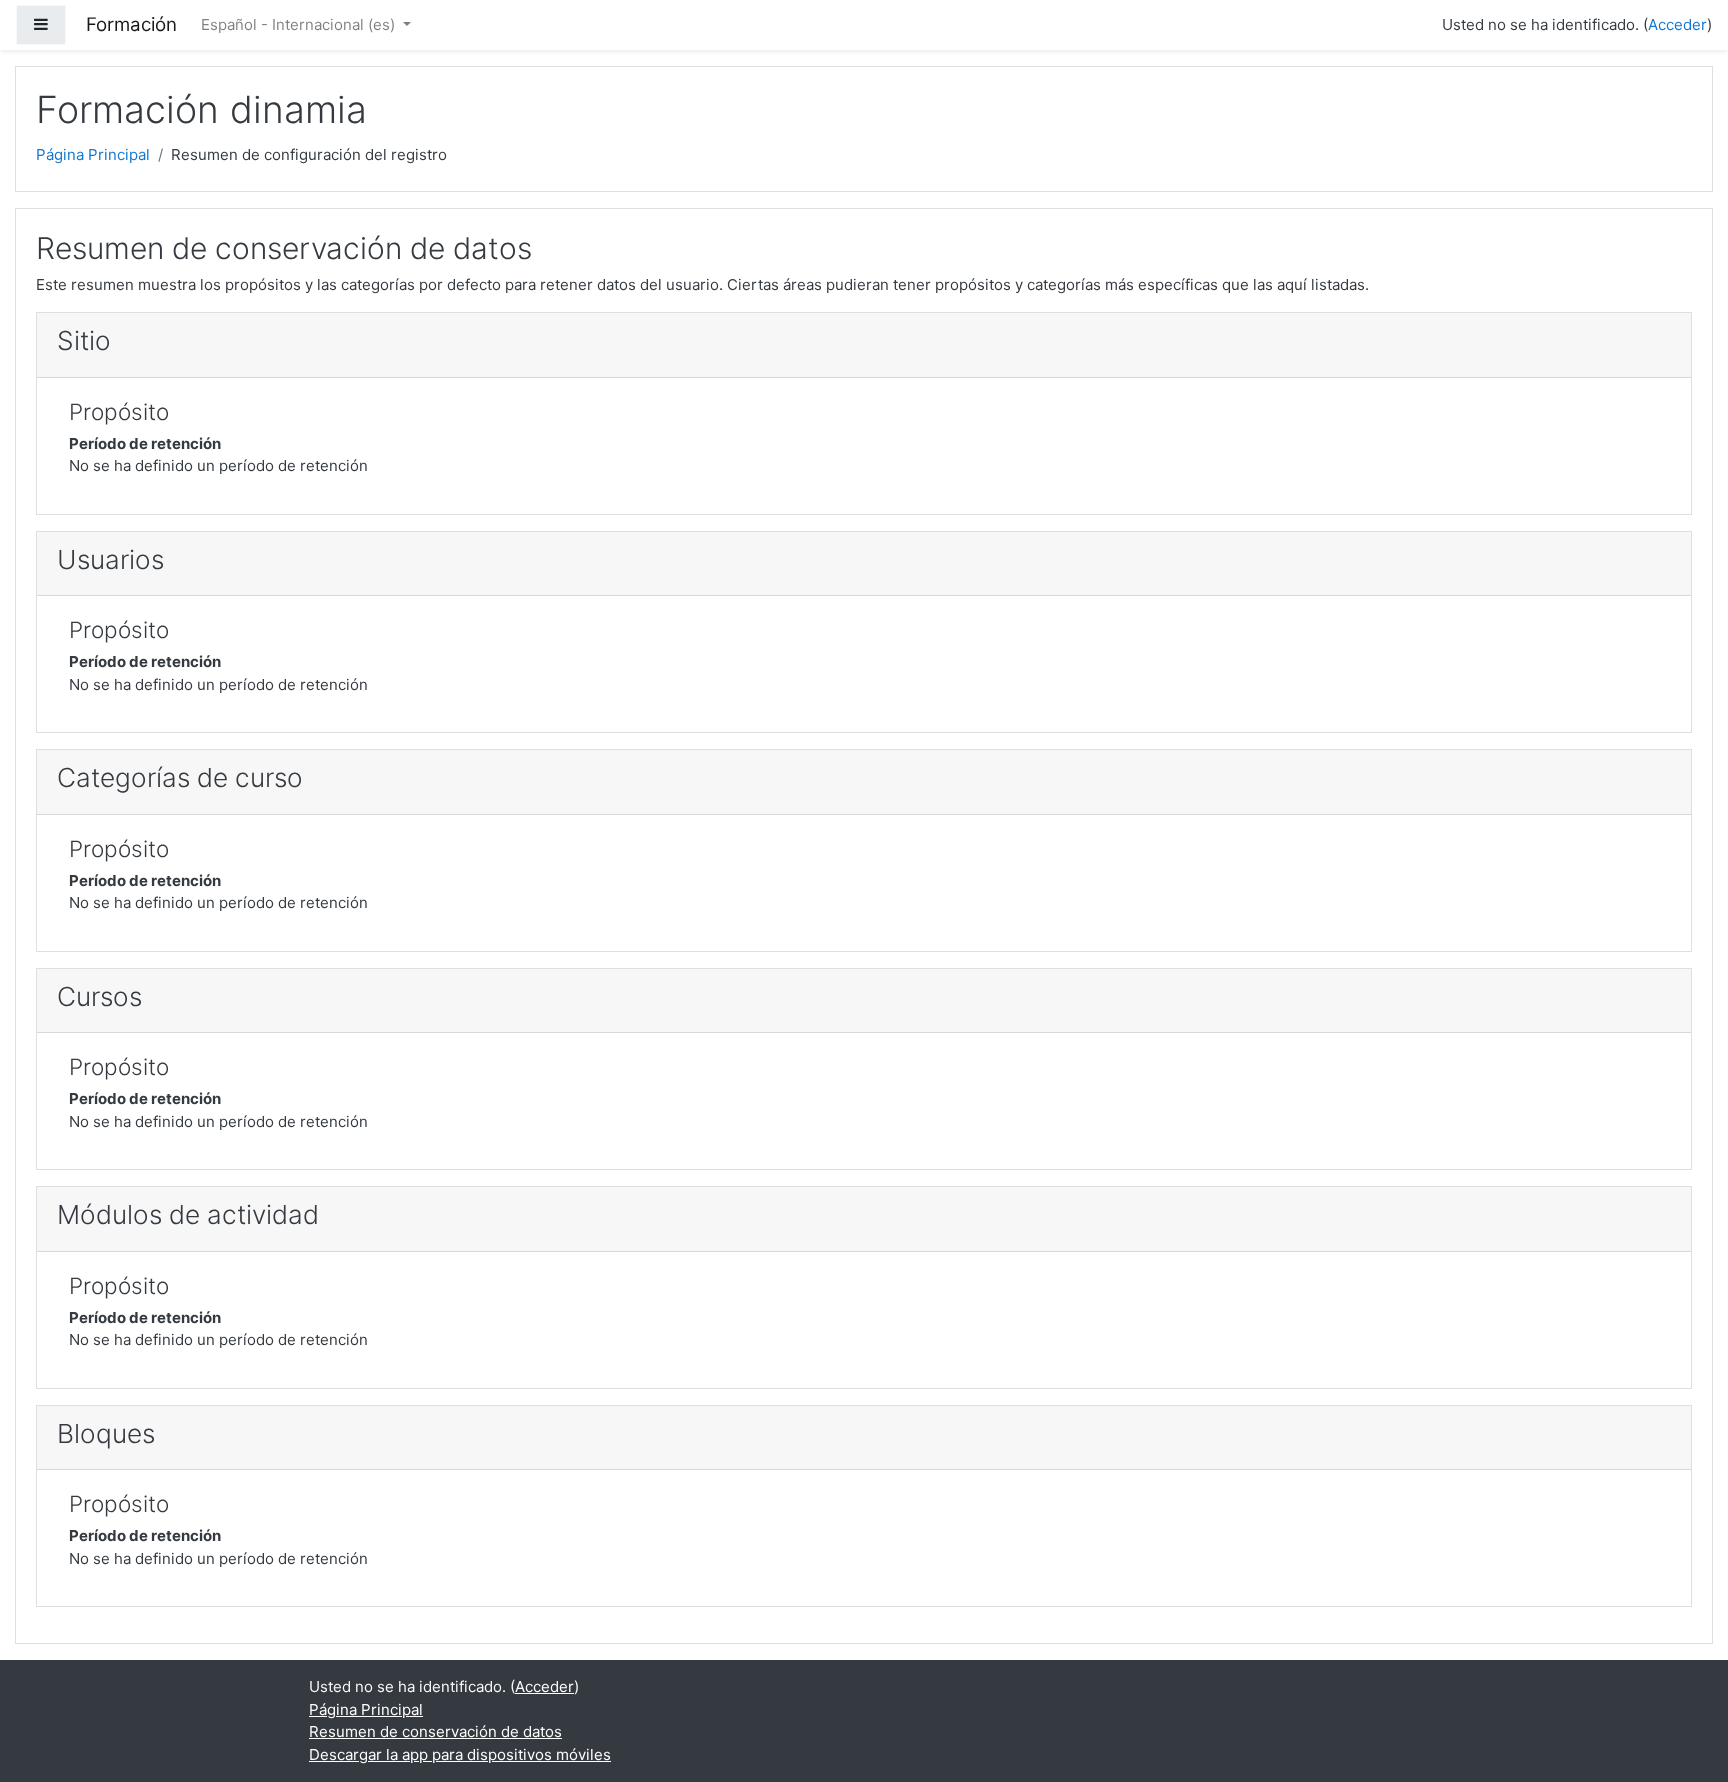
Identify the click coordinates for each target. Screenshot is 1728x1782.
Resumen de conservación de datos (435, 1731)
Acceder (1677, 24)
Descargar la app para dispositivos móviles (460, 1754)
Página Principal (93, 154)
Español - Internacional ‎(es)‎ (300, 24)
